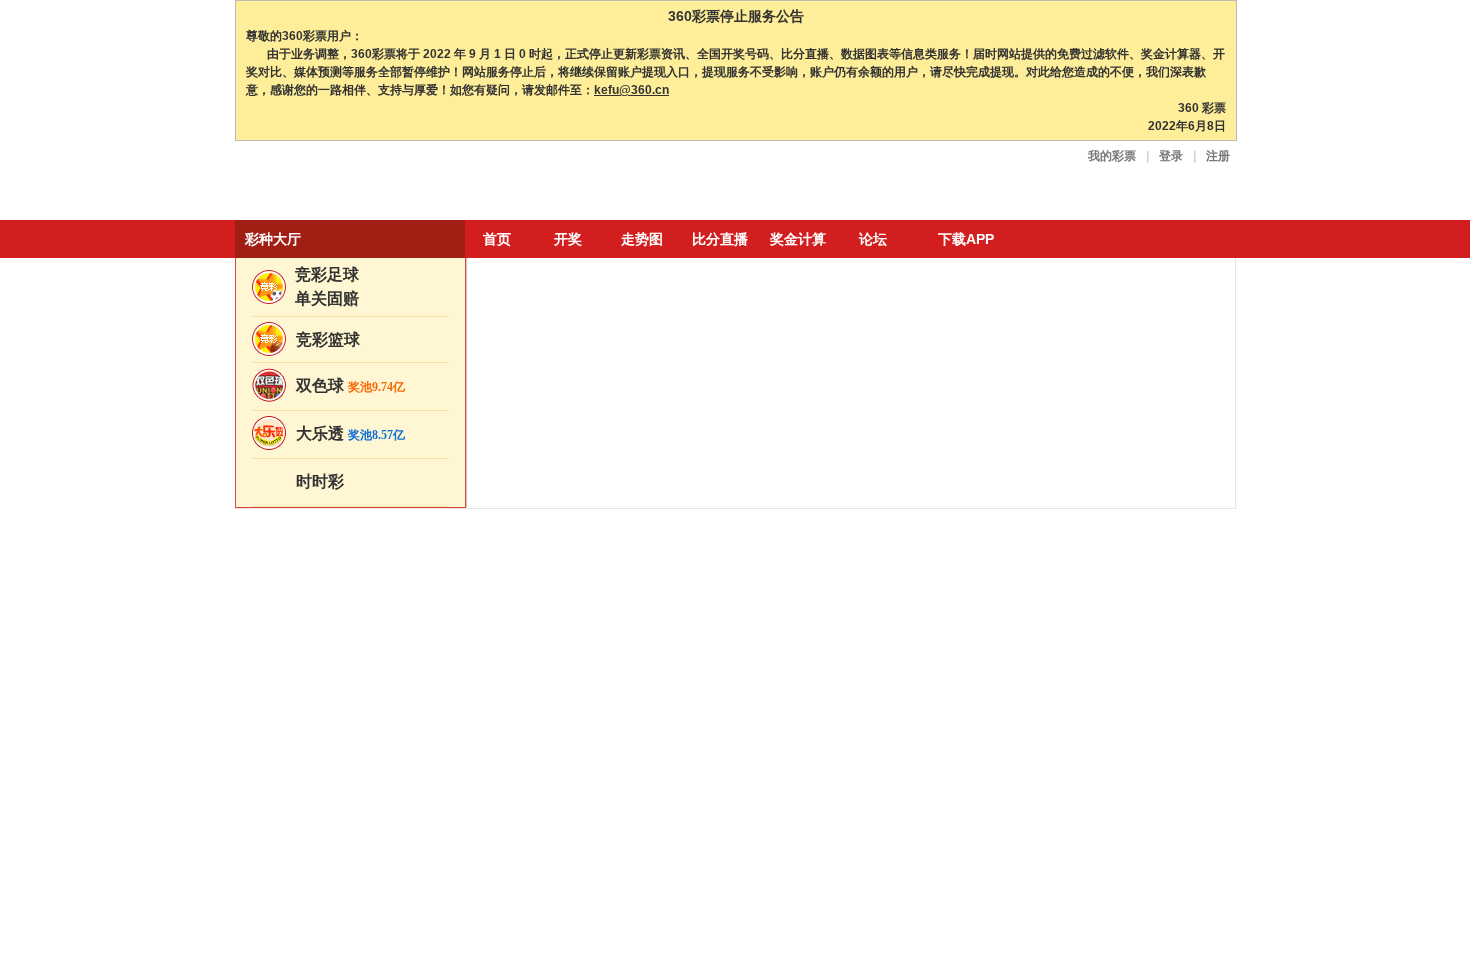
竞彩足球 (327, 274)
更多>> (1201, 454)
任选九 (394, 754)
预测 (899, 484)
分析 (662, 484)
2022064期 (1122, 485)
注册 (1218, 156)
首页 (497, 239)
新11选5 (390, 545)
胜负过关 (318, 754)
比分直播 (720, 239)
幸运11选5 (396, 564)
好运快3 (322, 615)
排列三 (394, 787)
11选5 (384, 583)
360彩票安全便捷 (328, 182)
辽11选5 (315, 583)
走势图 (642, 239)
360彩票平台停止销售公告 (608, 536)
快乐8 (309, 696)
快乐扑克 (400, 696)
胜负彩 (394, 732)
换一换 (1167, 911)
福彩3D (313, 787)
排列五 (312, 809)
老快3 (309, 656)
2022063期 (1122, 580)
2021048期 (1122, 752)
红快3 (309, 637)
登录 (1171, 156)
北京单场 (318, 732)
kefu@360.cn (631, 90)
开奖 (568, 239)
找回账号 (1105, 359)
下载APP (966, 239)
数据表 (558, 510)
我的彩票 (1112, 156)
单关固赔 (327, 298)
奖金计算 (798, 239)
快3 (378, 656)
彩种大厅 (273, 239)
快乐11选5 (330, 523)
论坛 (873, 239)
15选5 (391, 809)
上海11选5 (321, 564)
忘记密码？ (1038, 359)
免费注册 (1158, 329)
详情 (1203, 522)
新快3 (384, 637)
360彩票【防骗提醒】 (832, 510)
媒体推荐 (566, 484)
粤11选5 (315, 545)
